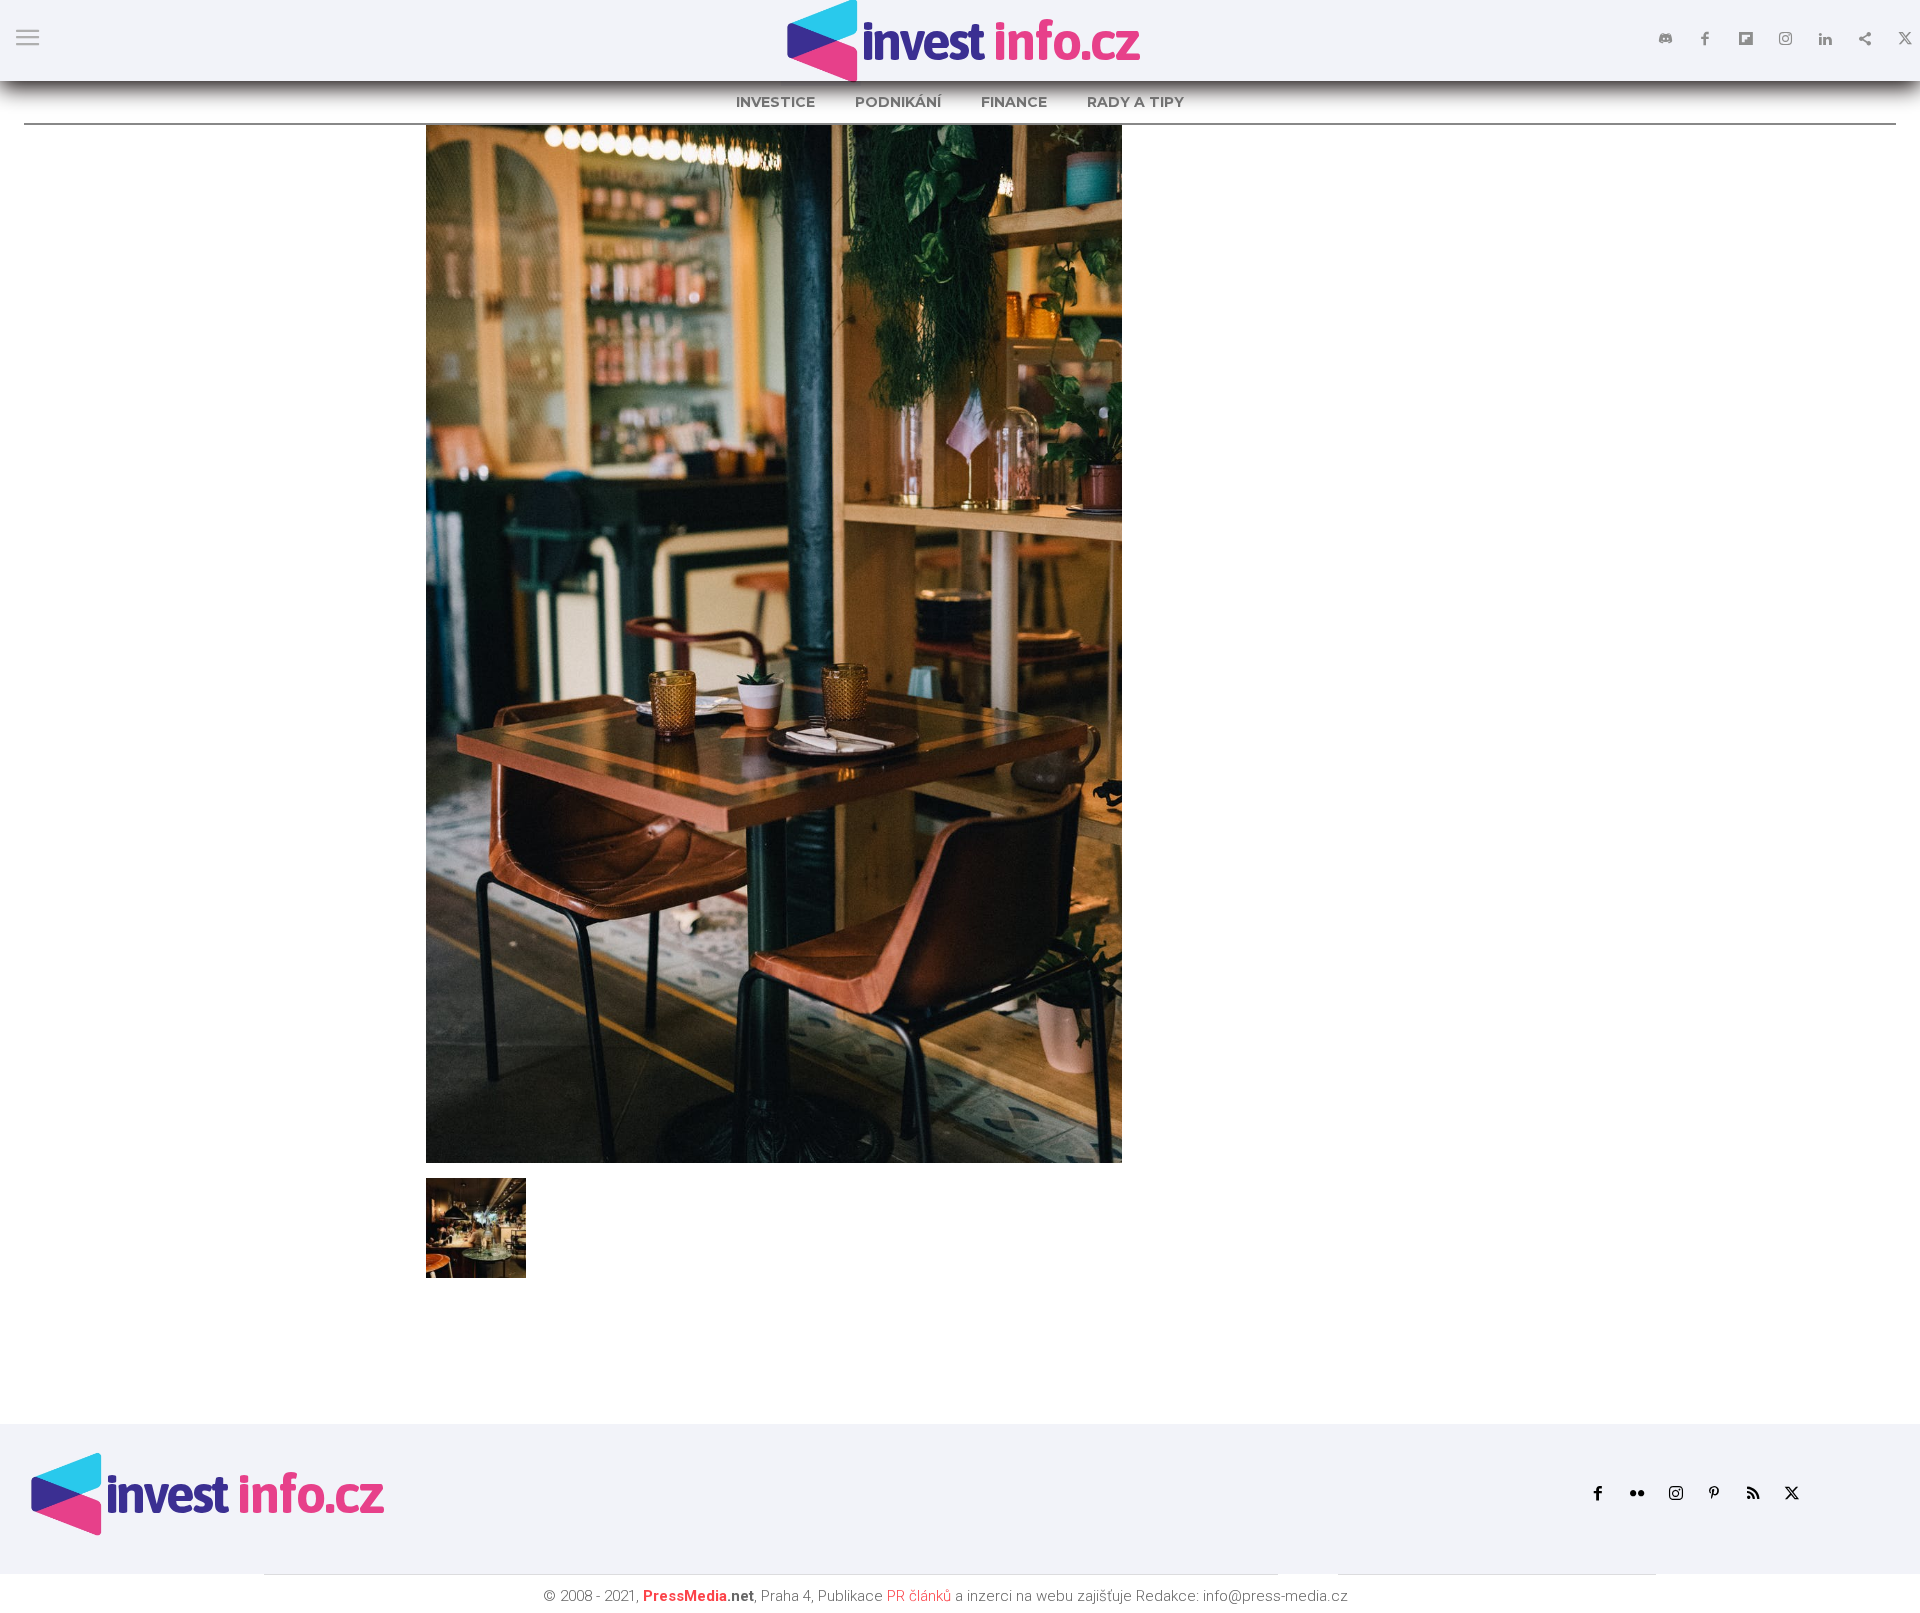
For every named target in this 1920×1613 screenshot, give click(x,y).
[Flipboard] (1745, 40)
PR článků (919, 1596)
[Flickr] (1636, 1494)
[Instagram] (1785, 40)
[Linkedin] (1825, 40)
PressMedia (685, 1596)
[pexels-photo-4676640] (774, 1157)
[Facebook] (1705, 40)
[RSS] (1753, 1494)
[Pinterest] (1714, 1494)
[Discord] (1665, 40)
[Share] (1865, 40)
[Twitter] (1905, 40)
